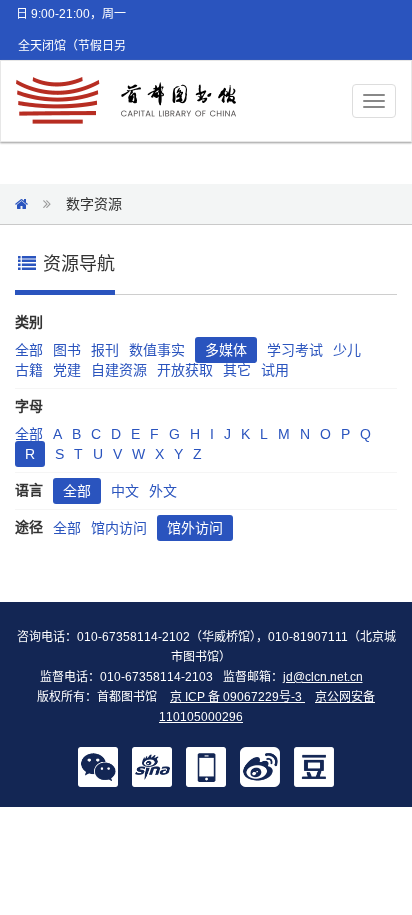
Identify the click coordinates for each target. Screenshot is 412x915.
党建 (67, 370)
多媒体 (226, 350)
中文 (125, 491)
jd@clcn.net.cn (323, 677)
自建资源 (119, 370)
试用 (275, 370)
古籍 (29, 370)
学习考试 (295, 350)
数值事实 (157, 350)
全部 (29, 350)
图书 (67, 350)
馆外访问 (195, 528)
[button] (98, 766)
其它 (237, 370)
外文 (163, 491)
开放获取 (185, 370)
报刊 (105, 350)
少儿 (347, 350)
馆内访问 (119, 528)
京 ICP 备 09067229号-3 (237, 697)
